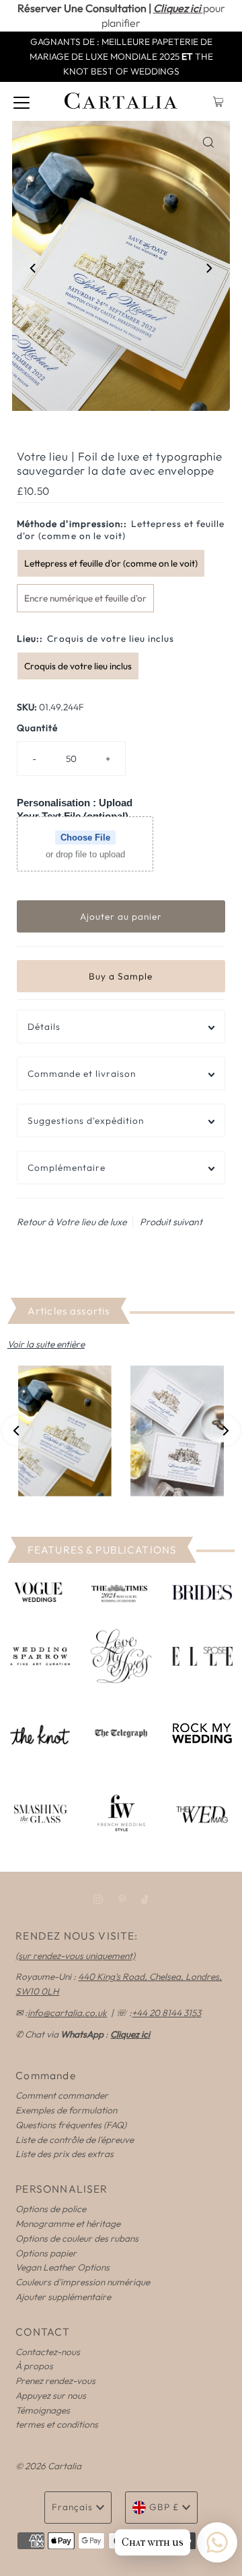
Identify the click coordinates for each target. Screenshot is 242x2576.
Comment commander (62, 2095)
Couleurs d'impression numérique (83, 2282)
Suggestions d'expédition (86, 1120)
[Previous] (34, 268)
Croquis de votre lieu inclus (78, 666)
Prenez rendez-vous (55, 2381)
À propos (34, 2366)
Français (72, 2507)
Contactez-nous (48, 2352)
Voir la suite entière (46, 1344)
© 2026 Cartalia (48, 2466)
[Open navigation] (22, 101)
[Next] (208, 268)
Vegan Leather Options (63, 2267)
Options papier (46, 2253)
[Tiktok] (145, 1899)
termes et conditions (57, 2424)
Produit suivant (171, 1222)
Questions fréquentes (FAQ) (71, 2125)
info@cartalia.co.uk (67, 2013)
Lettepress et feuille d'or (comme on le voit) (111, 563)
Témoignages (43, 2410)
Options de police (51, 2209)
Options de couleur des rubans (77, 2238)
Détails (44, 1027)
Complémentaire (67, 1167)
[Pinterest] (122, 1899)
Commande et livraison (82, 1074)
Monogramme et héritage (68, 2224)
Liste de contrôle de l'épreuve (75, 2140)
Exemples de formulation (66, 2110)
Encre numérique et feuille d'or (85, 598)
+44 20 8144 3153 (166, 2013)
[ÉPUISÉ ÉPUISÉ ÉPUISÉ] (121, 1431)
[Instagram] (98, 1899)
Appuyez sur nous (51, 2395)
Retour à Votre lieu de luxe (72, 1222)
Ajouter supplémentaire (63, 2297)
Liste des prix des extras (65, 2154)
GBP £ (164, 2507)
